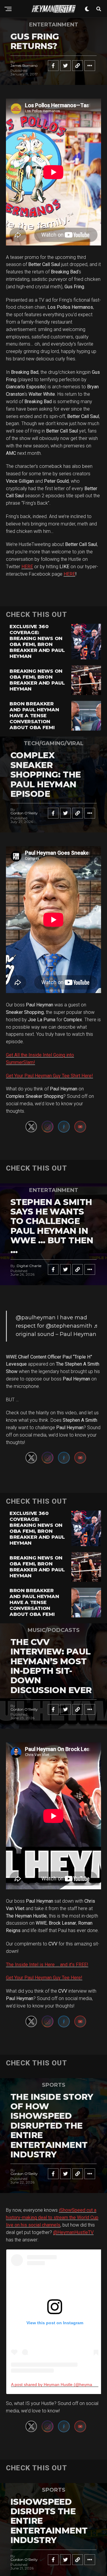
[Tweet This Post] (65, 66)
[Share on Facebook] (53, 66)
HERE (27, 567)
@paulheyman (36, 1318)
